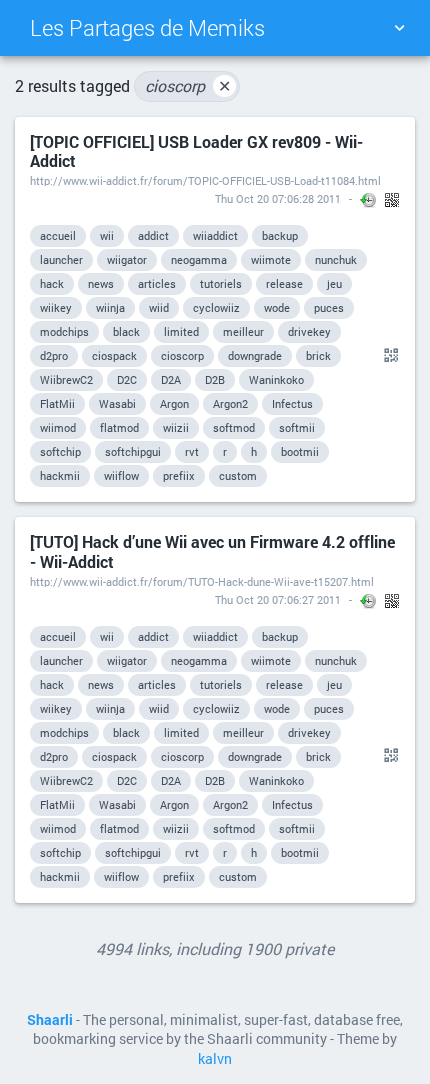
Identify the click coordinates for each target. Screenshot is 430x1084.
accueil (58, 235)
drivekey (309, 331)
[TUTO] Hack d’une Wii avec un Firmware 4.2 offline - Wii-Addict (212, 551)
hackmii (60, 475)
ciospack (114, 355)
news (101, 283)
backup (280, 235)
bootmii (300, 451)
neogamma (199, 259)
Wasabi (117, 403)
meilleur (243, 331)
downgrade (255, 355)
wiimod (58, 427)
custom (238, 475)
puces (329, 307)
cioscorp (188, 85)
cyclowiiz (216, 307)
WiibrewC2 (66, 379)
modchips (64, 331)
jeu (334, 283)
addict (153, 235)
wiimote (271, 259)
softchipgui (133, 451)
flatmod (119, 427)
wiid (159, 307)
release (284, 283)
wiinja (110, 307)
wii (107, 235)
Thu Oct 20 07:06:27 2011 (278, 599)
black (126, 331)
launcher (61, 259)
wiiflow (121, 475)
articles (157, 283)
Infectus (292, 403)
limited (181, 331)
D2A (171, 379)
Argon (174, 403)
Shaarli (50, 1020)
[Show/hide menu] (399, 28)
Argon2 (230, 403)
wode (277, 307)
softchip (60, 451)
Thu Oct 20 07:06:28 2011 (278, 198)
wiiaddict (215, 235)
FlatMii (57, 403)
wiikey (56, 307)
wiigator (127, 259)
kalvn (215, 1059)
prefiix (179, 475)
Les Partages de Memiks (147, 27)
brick (318, 355)
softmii (297, 427)
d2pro (54, 355)
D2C (127, 379)
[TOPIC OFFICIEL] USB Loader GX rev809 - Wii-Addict (196, 151)
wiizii (176, 427)
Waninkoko (276, 379)
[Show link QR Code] (388, 356)
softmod (234, 427)
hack (52, 283)
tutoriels (221, 283)
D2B (215, 379)
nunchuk (336, 259)
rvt (192, 451)
